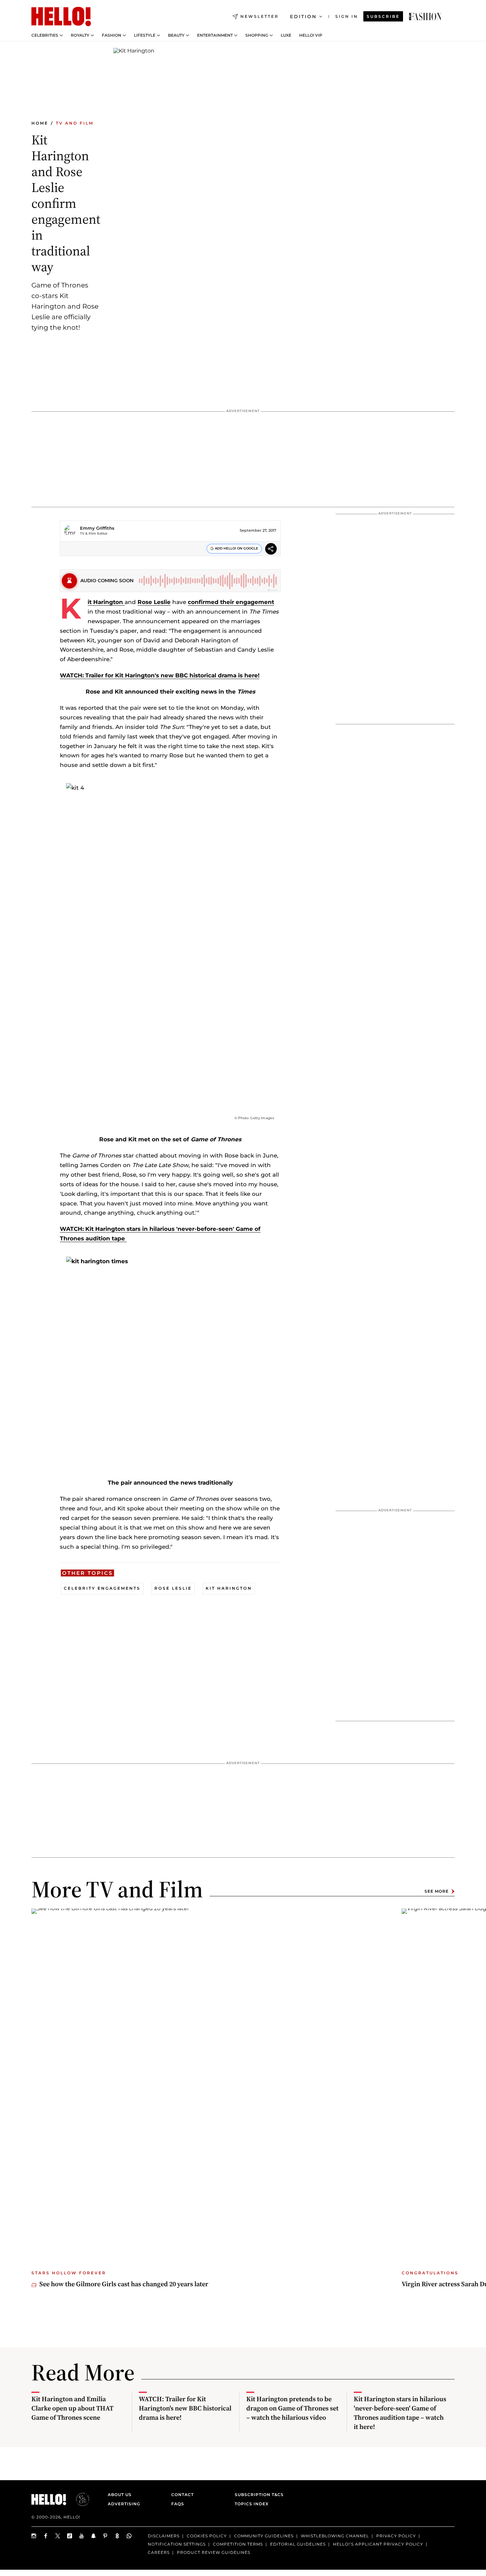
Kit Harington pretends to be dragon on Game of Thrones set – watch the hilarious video (292, 2408)
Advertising (124, 2504)
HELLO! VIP (311, 35)
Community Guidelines (264, 2536)
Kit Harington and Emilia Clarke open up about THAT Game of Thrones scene (72, 2408)
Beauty (176, 35)
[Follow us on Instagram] (34, 2536)
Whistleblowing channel (335, 2536)
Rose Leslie (154, 602)
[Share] (271, 550)
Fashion (112, 35)
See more (437, 1891)
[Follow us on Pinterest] (105, 2536)
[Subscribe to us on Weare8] (117, 2536)
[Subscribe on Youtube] (82, 2536)
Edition (303, 17)
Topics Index (252, 2504)
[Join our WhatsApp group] (129, 2536)
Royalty (80, 35)
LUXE (286, 35)
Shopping (257, 35)
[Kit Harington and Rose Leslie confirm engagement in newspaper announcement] (425, 17)
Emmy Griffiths (97, 528)
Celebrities (45, 35)
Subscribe (383, 16)
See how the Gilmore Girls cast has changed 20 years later (124, 2284)
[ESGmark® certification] (79, 2499)
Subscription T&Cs (257, 2495)
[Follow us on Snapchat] (94, 2536)
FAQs (178, 2504)
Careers (159, 2552)
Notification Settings (177, 2544)
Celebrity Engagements (102, 1588)
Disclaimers (164, 2536)
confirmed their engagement (231, 602)
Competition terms (238, 2544)
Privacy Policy (396, 2536)
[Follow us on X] (58, 2536)
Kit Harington (106, 602)
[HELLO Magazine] (61, 17)
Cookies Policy (207, 2536)
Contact (182, 2495)
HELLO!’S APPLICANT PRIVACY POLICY (378, 2544)
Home (40, 123)
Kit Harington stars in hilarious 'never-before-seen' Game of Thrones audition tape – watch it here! (400, 2413)
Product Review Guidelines (214, 2552)
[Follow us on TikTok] (70, 2536)
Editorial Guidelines (298, 2544)
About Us (120, 2495)
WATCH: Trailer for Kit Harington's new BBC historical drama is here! (160, 675)
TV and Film (75, 123)
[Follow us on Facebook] (46, 2536)
